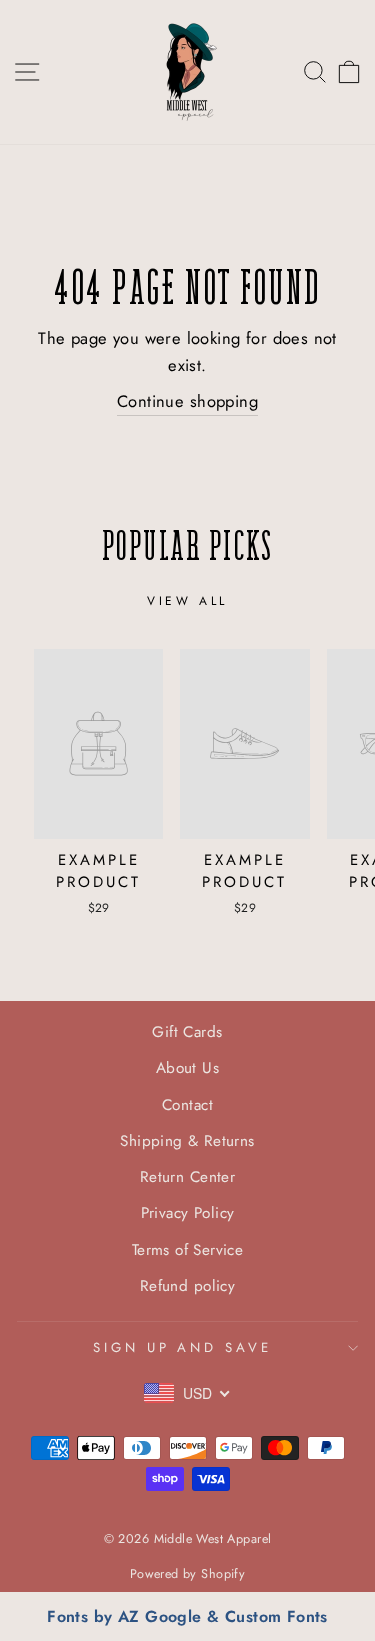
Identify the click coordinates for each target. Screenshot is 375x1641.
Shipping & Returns (187, 1141)
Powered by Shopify (187, 1574)
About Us (187, 1068)
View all (187, 601)
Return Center (187, 1177)
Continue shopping (187, 401)
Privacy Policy (188, 1213)
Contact (187, 1105)
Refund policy (187, 1286)
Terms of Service (188, 1250)
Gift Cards (187, 1032)
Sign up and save (183, 1347)
